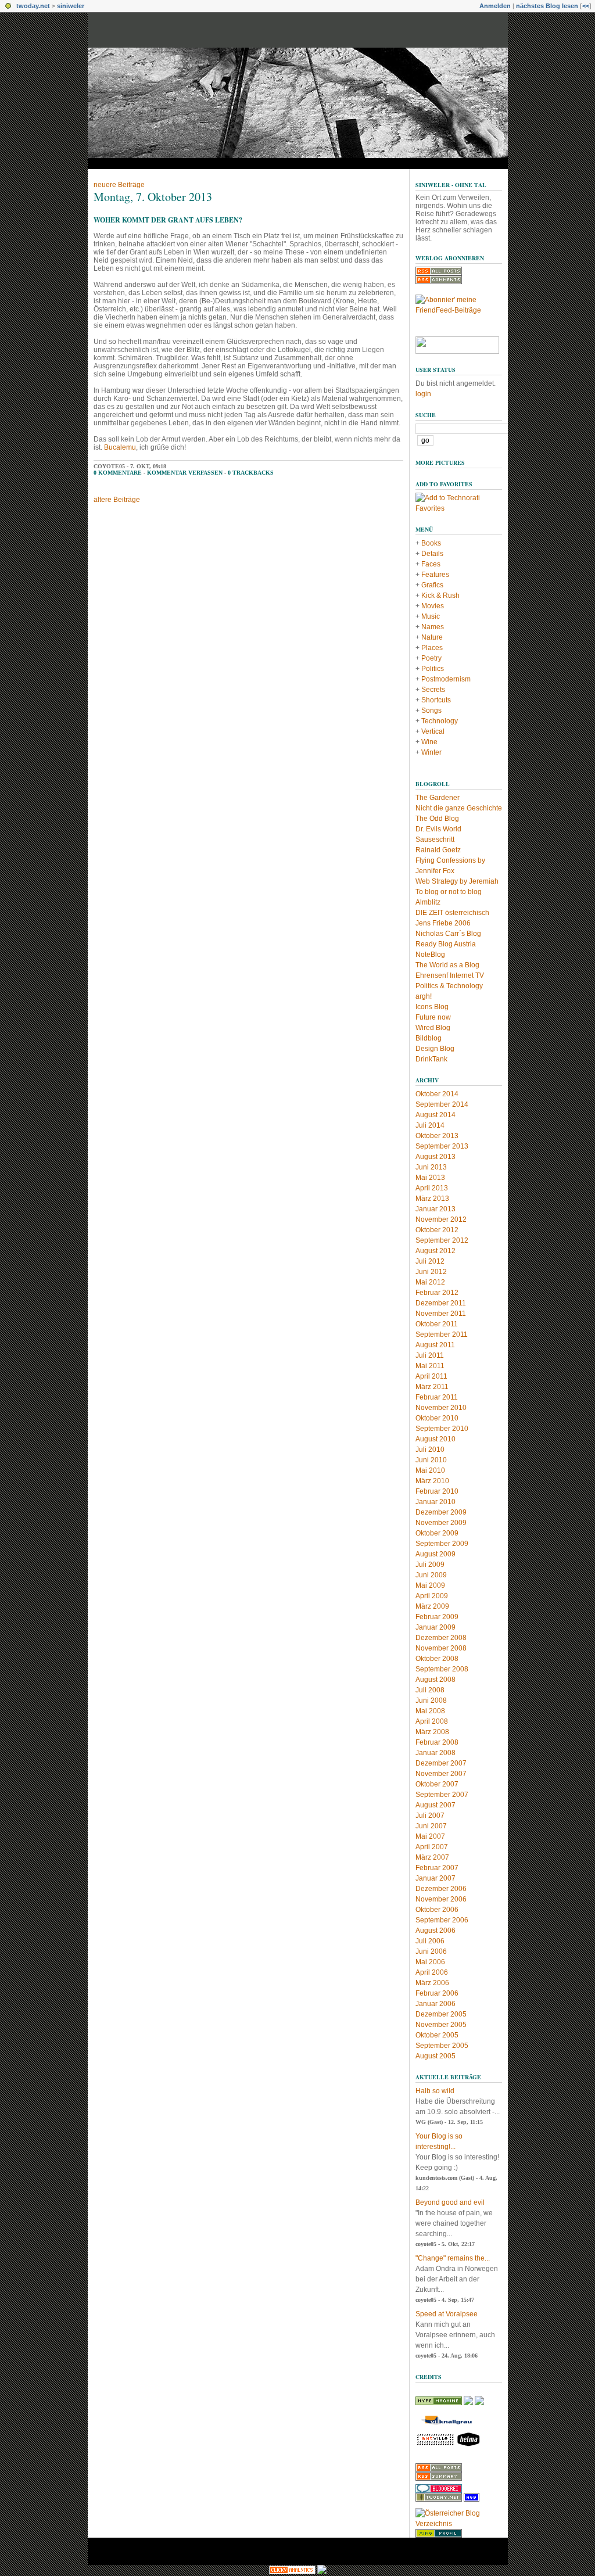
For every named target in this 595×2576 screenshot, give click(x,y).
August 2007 (436, 1805)
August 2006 (436, 1931)
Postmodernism (446, 679)
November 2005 (441, 2025)
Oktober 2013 (437, 1136)
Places (432, 648)
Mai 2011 (430, 1366)
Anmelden (495, 6)
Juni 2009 (431, 1575)
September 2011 (442, 1334)
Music (431, 616)
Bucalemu (120, 447)
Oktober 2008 (437, 1659)
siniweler (71, 6)
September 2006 (442, 1920)
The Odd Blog (437, 819)
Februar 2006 (437, 1993)
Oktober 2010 (437, 1418)
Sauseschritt (435, 839)
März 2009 (432, 1606)
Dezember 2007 (441, 1763)
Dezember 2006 (441, 1889)
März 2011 (432, 1387)
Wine (429, 742)
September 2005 (442, 2046)
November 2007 (441, 1774)
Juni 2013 (431, 1167)
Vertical (433, 731)
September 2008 (442, 1669)
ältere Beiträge (117, 500)
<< (586, 6)
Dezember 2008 (441, 1638)
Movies (433, 606)
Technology (440, 721)
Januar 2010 (436, 1502)
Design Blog (435, 1049)
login (423, 394)
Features (435, 575)
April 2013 (432, 1188)
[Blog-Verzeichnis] (439, 2491)
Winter (431, 752)
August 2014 (436, 1115)
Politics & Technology (449, 986)
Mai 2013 (430, 1178)
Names (433, 627)
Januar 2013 (436, 1209)
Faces (431, 564)
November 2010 (441, 1408)
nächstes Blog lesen (547, 6)
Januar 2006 (436, 2004)
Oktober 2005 (437, 2035)
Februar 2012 (437, 1293)
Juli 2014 (430, 1125)
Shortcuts (436, 700)
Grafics (432, 585)
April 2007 (432, 1847)
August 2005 (436, 2056)
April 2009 (432, 1596)
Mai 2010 (430, 1470)
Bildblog (429, 1038)
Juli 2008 (430, 1690)
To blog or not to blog (449, 892)
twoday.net (33, 6)
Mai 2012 (430, 1282)
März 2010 (432, 1481)
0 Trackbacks (251, 473)
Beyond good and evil (450, 2202)
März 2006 (432, 1983)
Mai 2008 (430, 1711)
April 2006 (432, 1972)
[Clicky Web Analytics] (292, 2572)
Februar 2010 (437, 1491)
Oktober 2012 (437, 1230)
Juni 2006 (431, 1951)
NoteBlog (430, 955)
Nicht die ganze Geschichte (459, 808)
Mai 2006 (430, 1962)
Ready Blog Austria (446, 944)
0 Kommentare (118, 473)
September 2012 (442, 1240)
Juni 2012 (431, 1272)
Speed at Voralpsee (447, 2314)
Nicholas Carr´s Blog (448, 934)
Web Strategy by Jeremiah (457, 881)
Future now (433, 1017)
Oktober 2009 (437, 1533)
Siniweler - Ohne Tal (451, 185)
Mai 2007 (430, 1836)
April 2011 (431, 1376)
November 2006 (441, 1899)
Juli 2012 (430, 1261)
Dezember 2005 (441, 2014)
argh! (424, 996)
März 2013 (432, 1199)
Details (432, 554)
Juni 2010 (431, 1460)
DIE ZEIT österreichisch (452, 913)
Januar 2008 (436, 1753)
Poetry (431, 658)
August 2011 (435, 1345)
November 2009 (441, 1523)
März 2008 (432, 1732)
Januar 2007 (436, 1878)
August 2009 (436, 1554)
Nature (432, 637)
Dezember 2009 (441, 1512)
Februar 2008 (437, 1742)
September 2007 (442, 1795)
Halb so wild (435, 2091)
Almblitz (428, 902)
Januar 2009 (436, 1627)
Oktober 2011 (437, 1324)
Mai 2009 (430, 1585)
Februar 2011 (437, 1397)
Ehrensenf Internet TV (450, 975)
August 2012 (436, 1251)
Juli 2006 (430, 1941)
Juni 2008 (431, 1700)
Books (431, 543)
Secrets (433, 690)
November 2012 (441, 1219)
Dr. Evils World (438, 829)
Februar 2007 (437, 1868)
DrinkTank (431, 1059)
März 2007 (432, 1857)
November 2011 (441, 1314)
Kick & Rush (440, 595)
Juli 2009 (430, 1565)
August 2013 (436, 1157)
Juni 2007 (431, 1826)
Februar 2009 (437, 1617)
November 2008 (441, 1648)
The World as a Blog (447, 965)
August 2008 (436, 1680)
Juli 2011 (430, 1355)
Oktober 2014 (437, 1094)
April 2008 (432, 1721)
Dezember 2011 (441, 1303)
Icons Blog (432, 1007)
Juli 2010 (430, 1450)
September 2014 (442, 1104)
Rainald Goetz (438, 850)
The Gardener (438, 798)
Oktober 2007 (437, 1784)
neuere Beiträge (119, 185)
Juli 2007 (430, 1816)
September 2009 (442, 1544)
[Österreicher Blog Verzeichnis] (459, 2524)
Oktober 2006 (437, 1910)
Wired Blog (433, 1028)
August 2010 (436, 1439)
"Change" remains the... (453, 2258)
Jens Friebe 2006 (443, 923)
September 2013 (442, 1146)
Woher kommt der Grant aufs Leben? (168, 220)
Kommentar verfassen (185, 473)
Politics (433, 669)
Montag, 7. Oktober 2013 (153, 197)
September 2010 (442, 1429)
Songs (431, 711)
